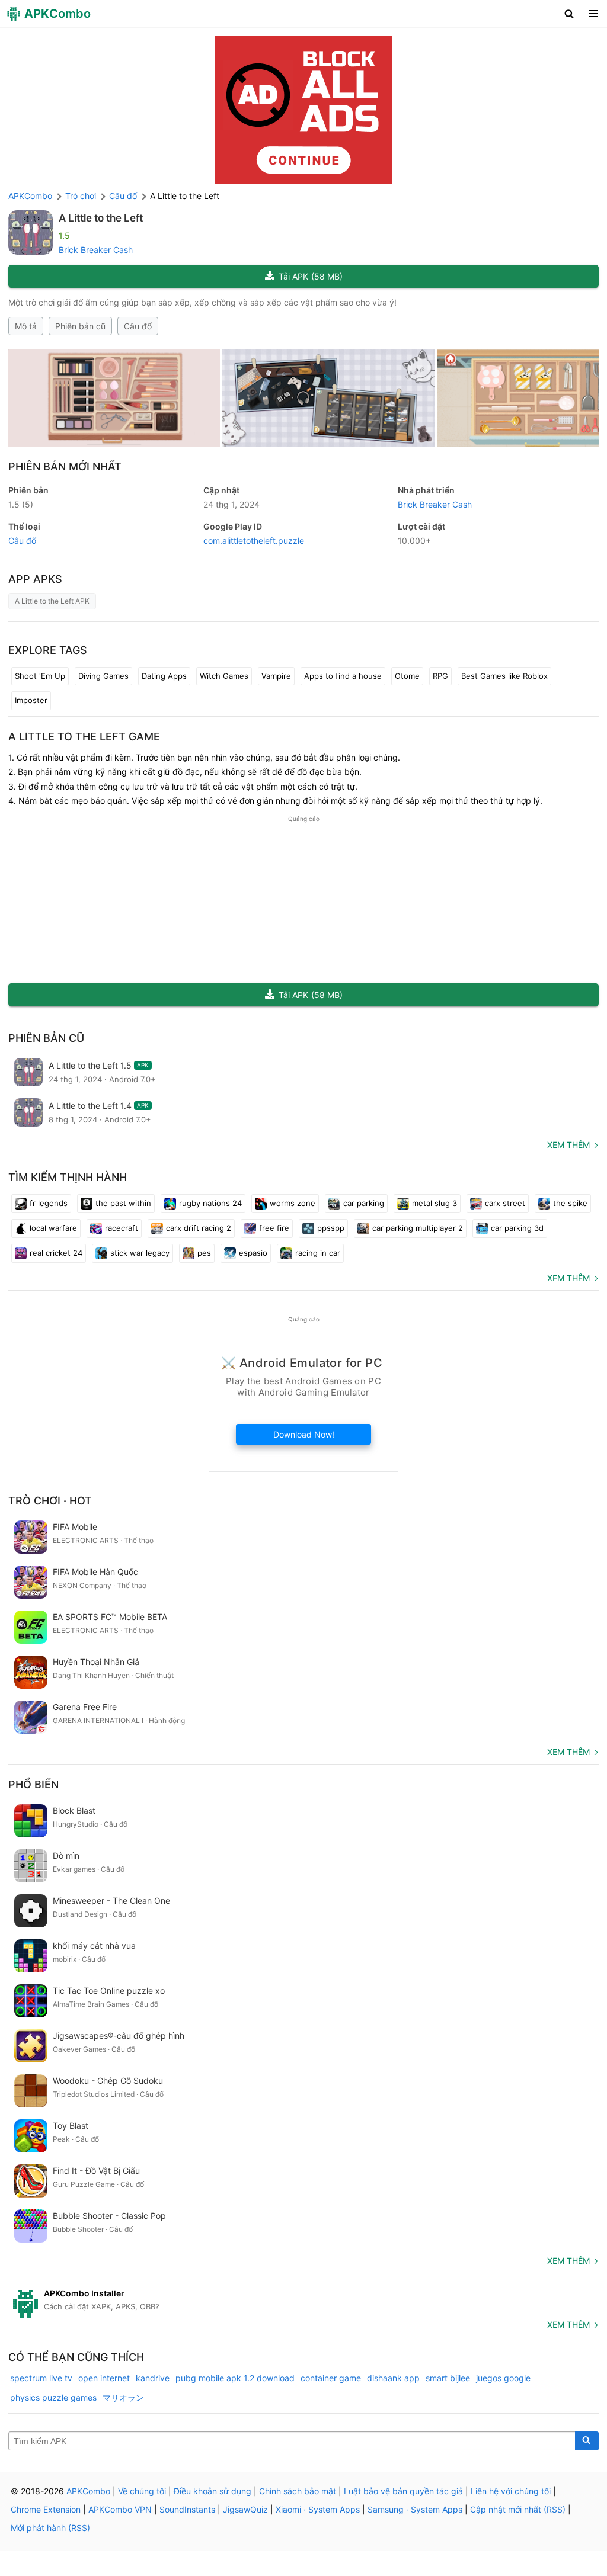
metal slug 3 (435, 1203)
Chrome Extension (46, 2509)
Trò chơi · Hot (50, 1501)
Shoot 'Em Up (40, 676)
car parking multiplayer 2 (418, 1228)
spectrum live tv (41, 2378)
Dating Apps (164, 676)
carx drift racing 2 (199, 1228)
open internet (104, 2378)
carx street (505, 1203)
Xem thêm (568, 1145)
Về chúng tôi (142, 2491)
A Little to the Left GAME (84, 737)
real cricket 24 (56, 1253)
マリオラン (123, 2397)
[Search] (587, 2441)
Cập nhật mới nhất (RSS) (518, 2509)
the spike (570, 1203)
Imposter (31, 700)
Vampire (276, 676)
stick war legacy (140, 1253)
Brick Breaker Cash (96, 250)
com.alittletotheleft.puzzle (254, 540)
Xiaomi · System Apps (318, 2509)
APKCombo (30, 196)
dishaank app (393, 2378)
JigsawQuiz (245, 2509)
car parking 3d (517, 1228)
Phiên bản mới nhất (65, 466)
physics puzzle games (53, 2397)
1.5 (21, 504)
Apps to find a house (343, 676)
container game (331, 2378)
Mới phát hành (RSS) (50, 2528)
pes (204, 1253)
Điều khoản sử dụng (213, 2491)
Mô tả (26, 326)
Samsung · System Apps (415, 2509)
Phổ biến (33, 1784)
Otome (407, 676)
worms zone (293, 1203)
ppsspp (331, 1228)
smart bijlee (448, 2378)
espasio (253, 1253)
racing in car (318, 1253)
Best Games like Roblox (504, 676)
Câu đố (138, 326)
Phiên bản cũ (80, 326)
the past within (123, 1203)
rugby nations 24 (210, 1203)
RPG (440, 676)
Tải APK (311, 276)
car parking (364, 1203)
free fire (274, 1228)
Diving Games (103, 676)
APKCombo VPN (120, 2509)
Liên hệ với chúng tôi (511, 2491)
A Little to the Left (101, 218)
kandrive (153, 2378)
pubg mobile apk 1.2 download (235, 2378)
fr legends (49, 1203)
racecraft (122, 1228)
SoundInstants (187, 2509)
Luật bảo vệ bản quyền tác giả (403, 2491)
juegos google (503, 2378)
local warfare (53, 1228)
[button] (569, 14)
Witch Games (224, 676)
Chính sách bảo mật (298, 2491)
